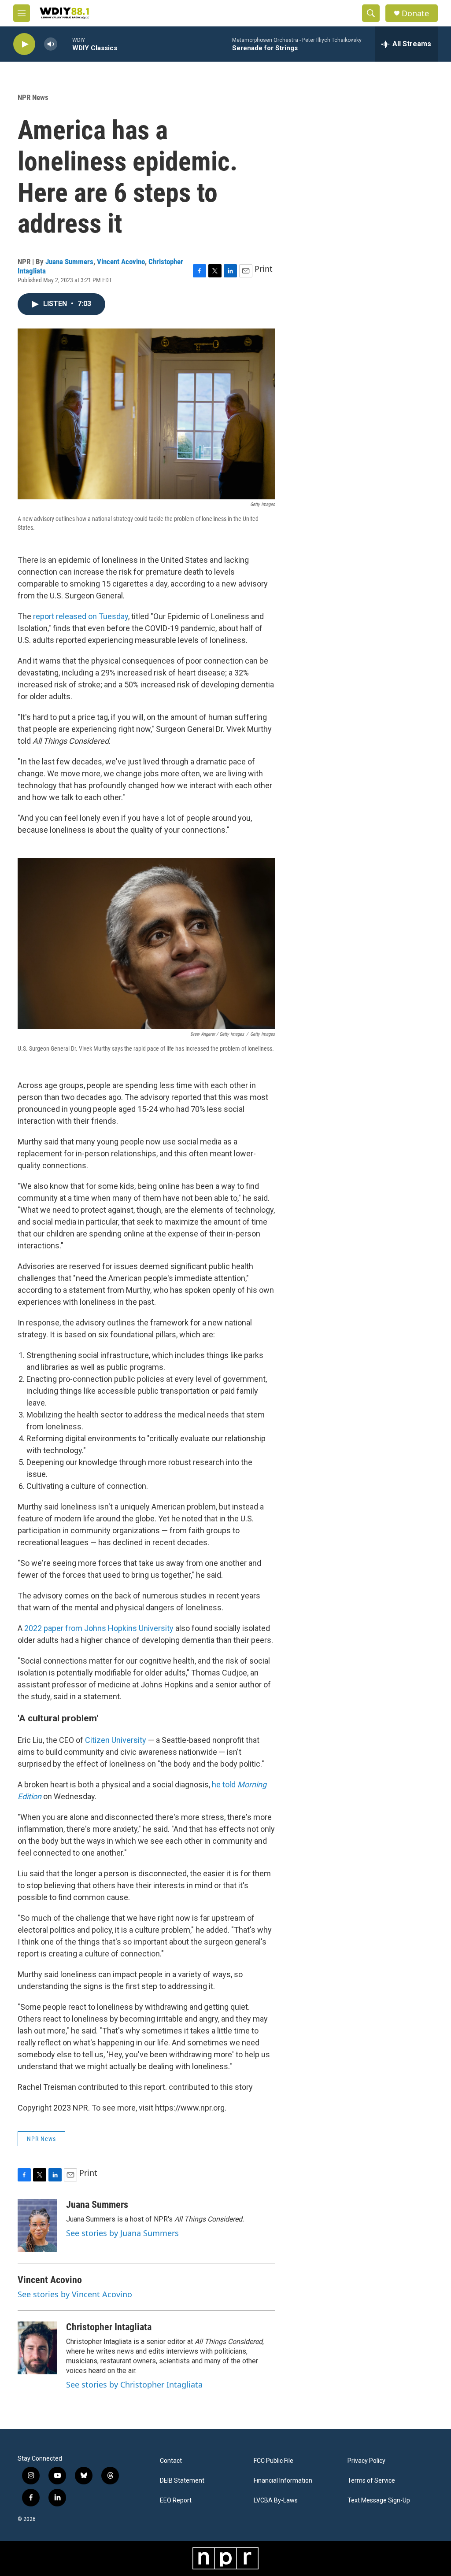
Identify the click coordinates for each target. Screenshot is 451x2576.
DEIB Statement (182, 2481)
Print (264, 269)
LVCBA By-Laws (276, 2500)
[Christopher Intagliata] (37, 2348)
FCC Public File (274, 2461)
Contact (171, 2461)
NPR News (33, 97)
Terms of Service (371, 2481)
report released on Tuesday (81, 616)
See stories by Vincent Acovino (75, 2294)
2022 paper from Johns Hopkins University (99, 1628)
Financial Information (283, 2481)
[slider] (65, 44)
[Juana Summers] (37, 2225)
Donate (415, 13)
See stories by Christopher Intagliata (134, 2384)
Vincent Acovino (121, 262)
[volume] (51, 44)
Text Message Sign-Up (379, 2500)
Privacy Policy (366, 2461)
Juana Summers (69, 262)
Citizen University (116, 1740)
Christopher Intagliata (109, 2327)
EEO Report (176, 2500)
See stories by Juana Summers (122, 2233)
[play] (24, 44)
